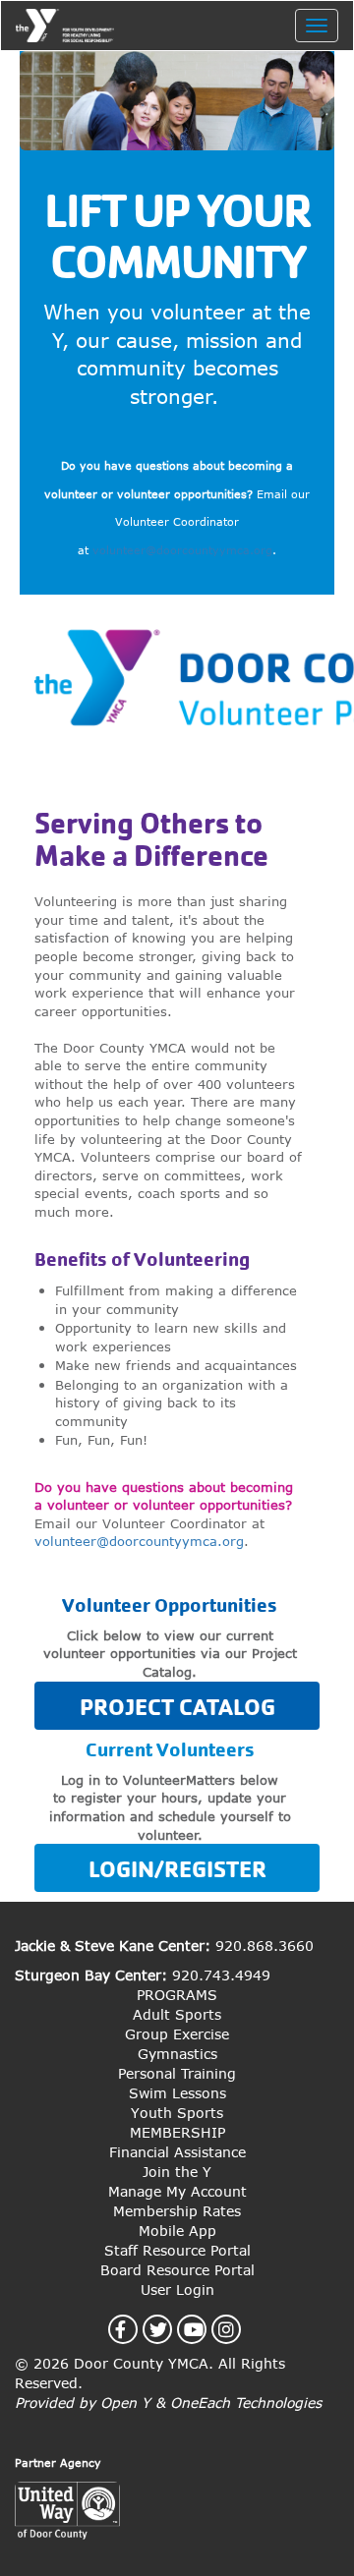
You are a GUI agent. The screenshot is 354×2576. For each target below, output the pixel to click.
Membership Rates (177, 2211)
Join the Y (177, 2172)
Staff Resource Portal (177, 2250)
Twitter (170, 2329)
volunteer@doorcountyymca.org (182, 550)
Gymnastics (177, 2054)
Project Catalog (177, 1707)
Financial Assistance (177, 2152)
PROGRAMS (177, 1995)
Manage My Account (177, 2191)
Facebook (132, 2329)
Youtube (205, 2329)
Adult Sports (177, 2014)
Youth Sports (177, 2113)
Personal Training (177, 2073)
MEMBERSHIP (177, 2132)
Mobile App (177, 2231)
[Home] (65, 26)
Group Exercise (177, 2034)
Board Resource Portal (177, 2270)
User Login (177, 2290)
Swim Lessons (177, 2093)
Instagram (237, 2329)
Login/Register (177, 1869)
